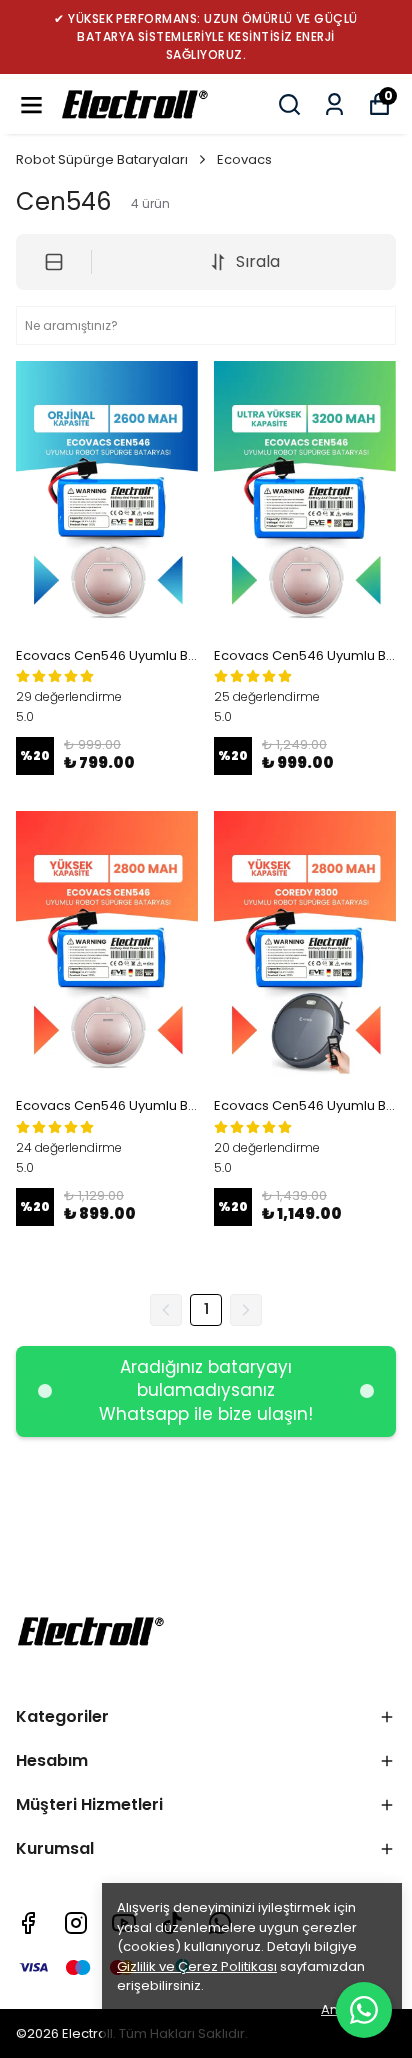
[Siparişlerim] (334, 104)
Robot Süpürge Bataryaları (102, 159)
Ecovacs (244, 159)
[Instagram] (76, 1923)
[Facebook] (28, 1923)
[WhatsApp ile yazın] (364, 2010)
